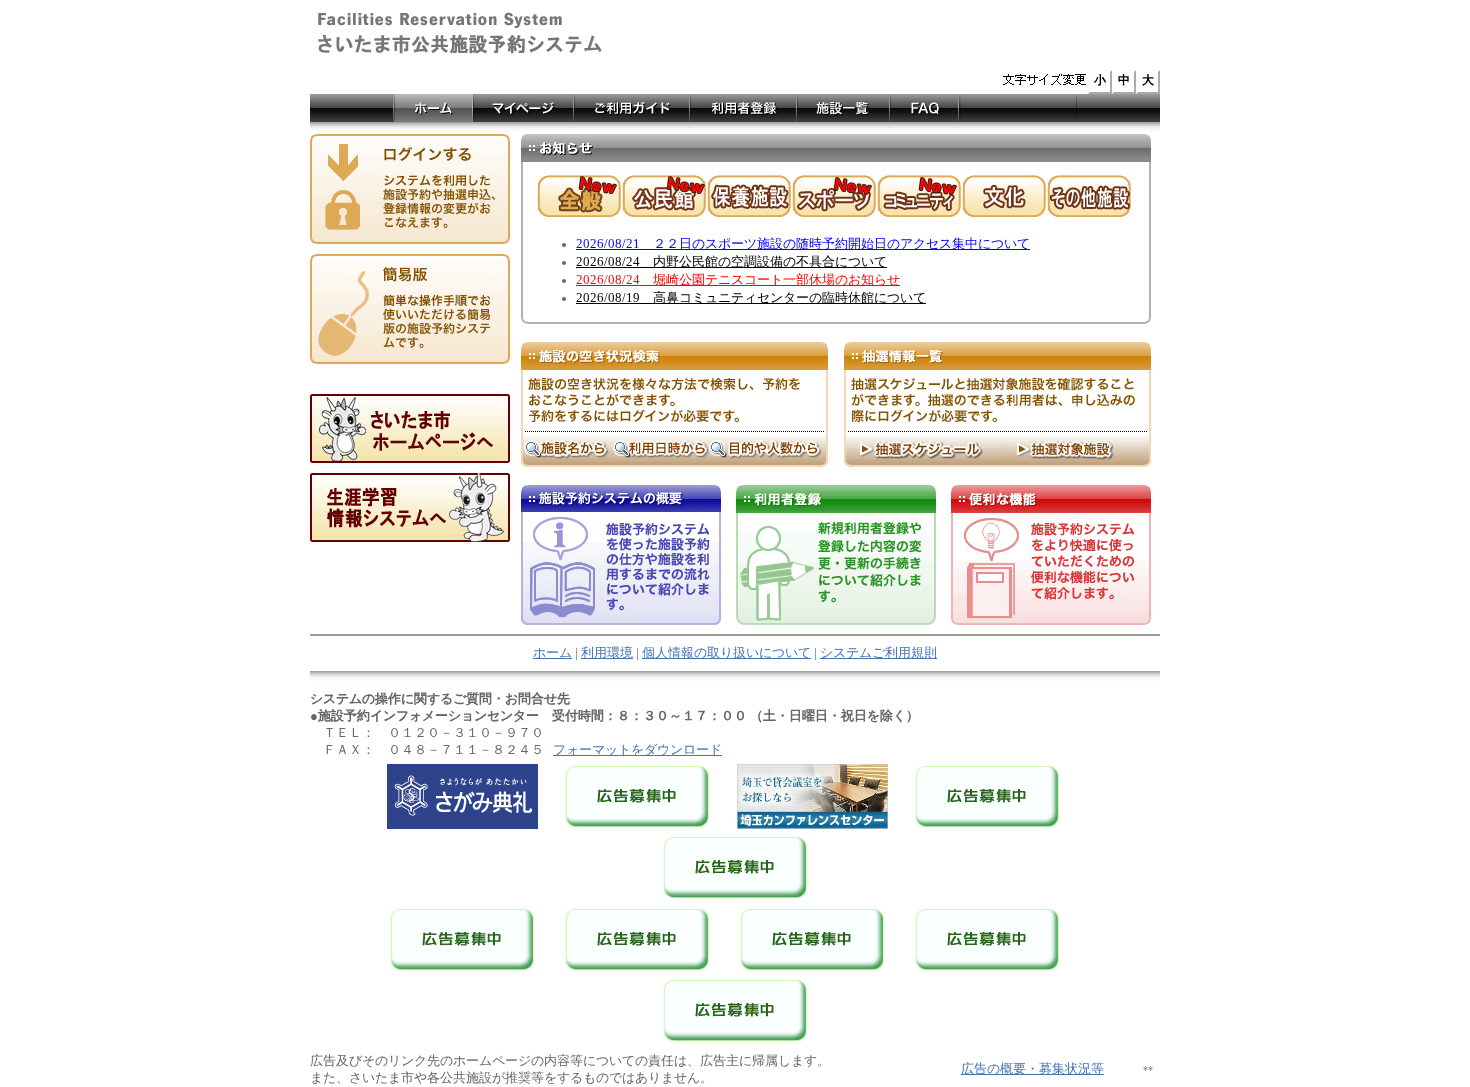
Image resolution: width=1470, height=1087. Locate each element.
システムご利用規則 (878, 653)
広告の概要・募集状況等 (1032, 1069)
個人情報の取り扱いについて (726, 653)
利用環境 (607, 653)
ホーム (552, 653)
